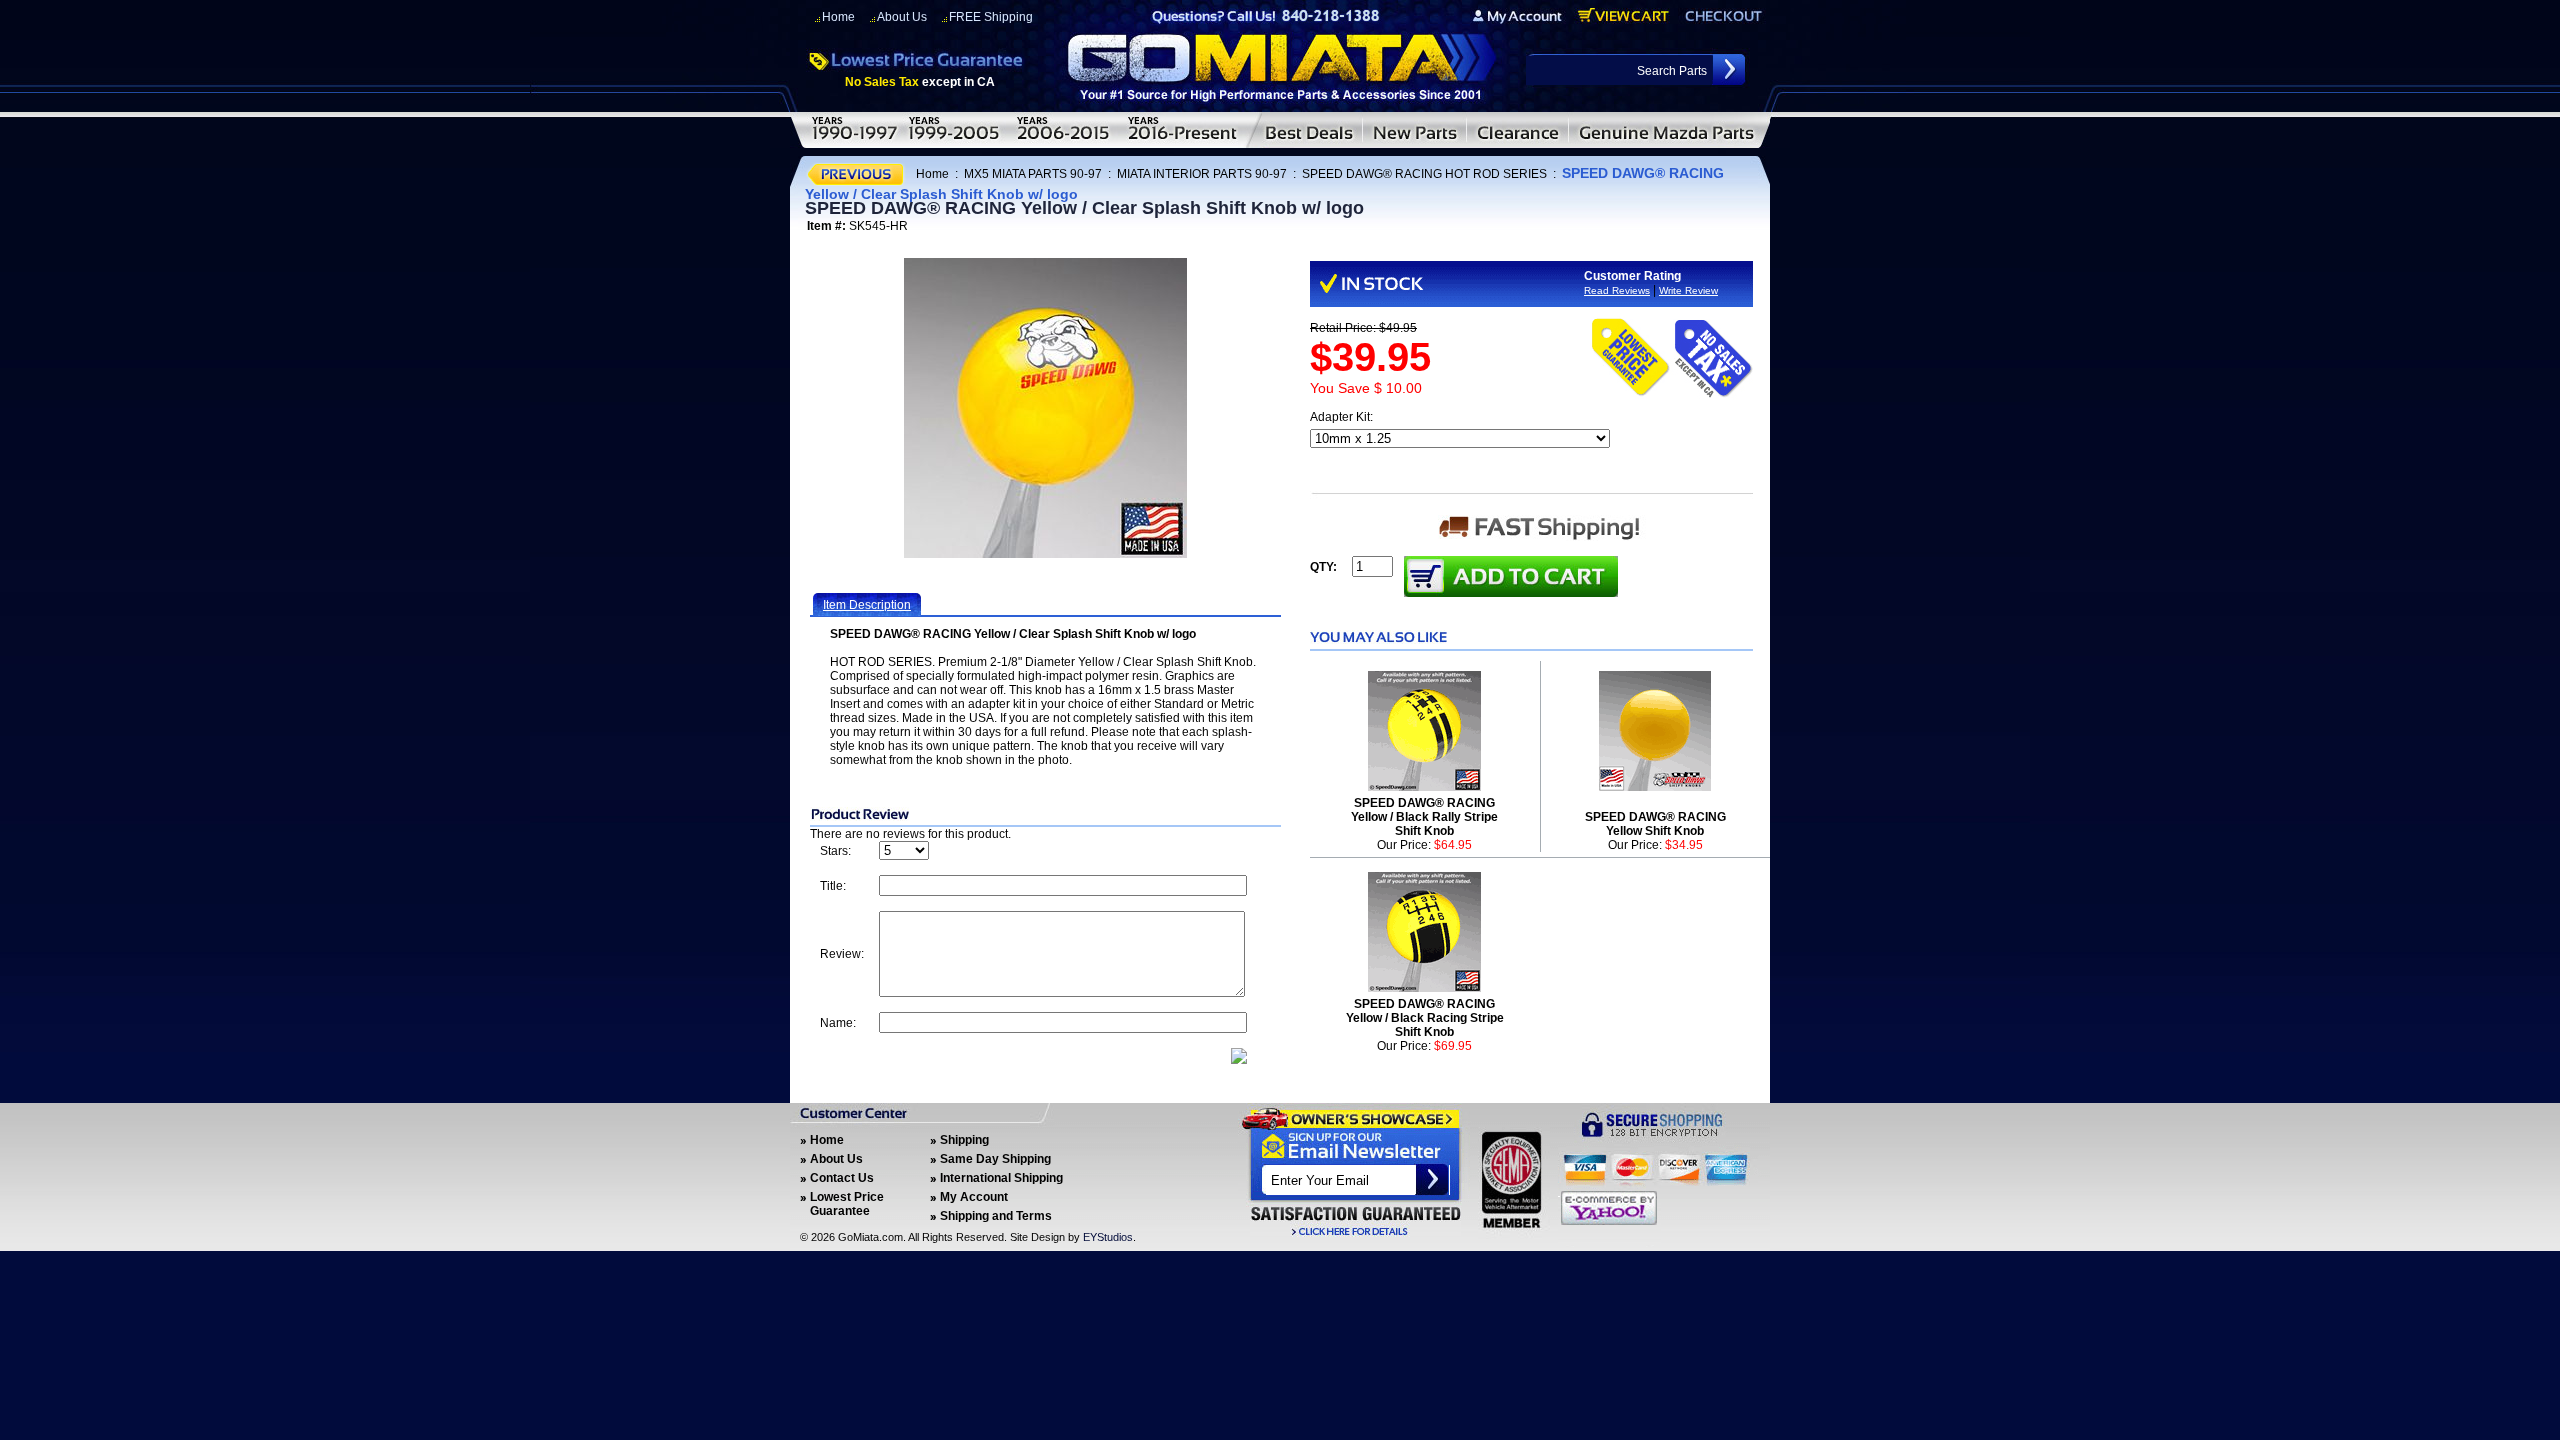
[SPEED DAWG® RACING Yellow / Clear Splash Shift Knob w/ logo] (1045, 408)
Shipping (964, 1140)
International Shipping (1001, 1178)
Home (838, 17)
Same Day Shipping (995, 1159)
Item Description (867, 605)
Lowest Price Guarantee (847, 1204)
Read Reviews (1617, 290)
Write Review (1688, 290)
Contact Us (842, 1178)
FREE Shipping (991, 17)
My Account (974, 1197)
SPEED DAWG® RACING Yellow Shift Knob (1655, 824)
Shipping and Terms (996, 1216)
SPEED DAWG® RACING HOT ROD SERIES (1424, 174)
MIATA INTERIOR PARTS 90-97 (1202, 174)
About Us (902, 17)
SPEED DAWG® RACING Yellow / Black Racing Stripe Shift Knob (1425, 1018)
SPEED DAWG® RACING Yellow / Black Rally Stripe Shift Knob (1424, 817)
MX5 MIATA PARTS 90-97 (1033, 174)
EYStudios (1108, 1237)
